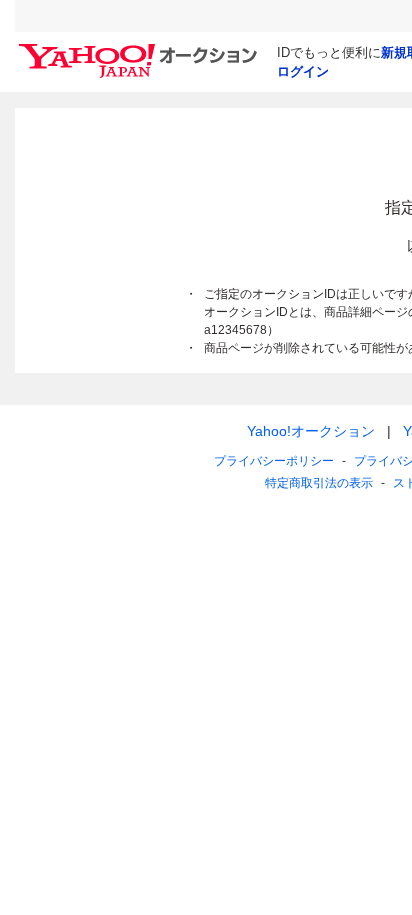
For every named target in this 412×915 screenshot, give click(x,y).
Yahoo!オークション (311, 431)
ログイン (303, 71)
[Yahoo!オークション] (141, 49)
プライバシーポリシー (274, 461)
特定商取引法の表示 (319, 483)
